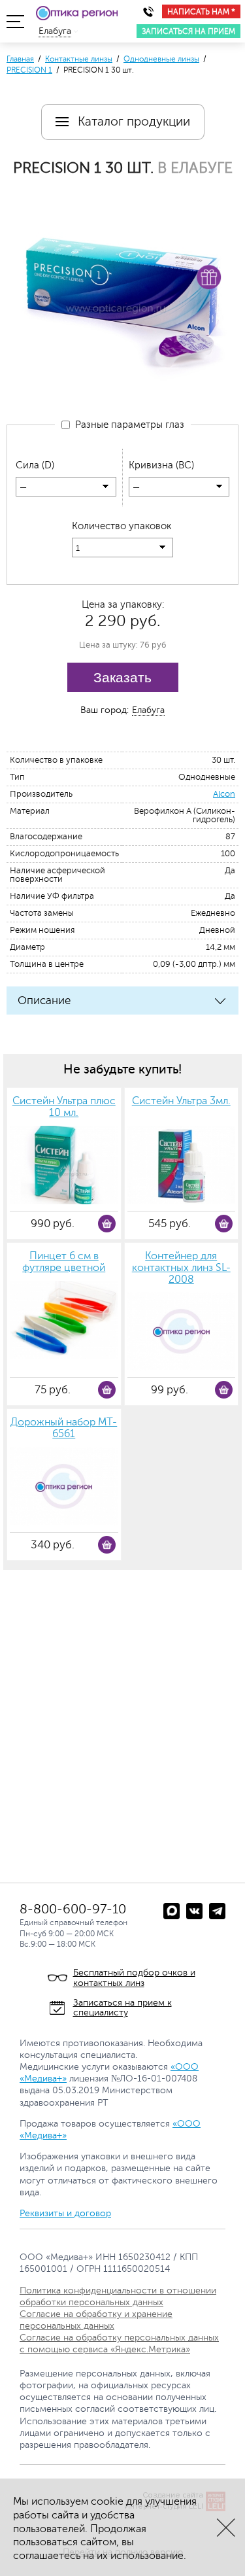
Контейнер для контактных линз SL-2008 (181, 1268)
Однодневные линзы (161, 59)
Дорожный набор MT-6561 (64, 1428)
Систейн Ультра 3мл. (181, 1101)
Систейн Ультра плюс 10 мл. (64, 1107)
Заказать (122, 677)
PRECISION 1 (29, 70)
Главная (20, 59)
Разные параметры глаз (127, 425)
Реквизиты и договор (65, 2213)
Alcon (224, 794)
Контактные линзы (79, 59)
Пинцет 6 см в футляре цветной (64, 1262)
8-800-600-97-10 (73, 1909)
